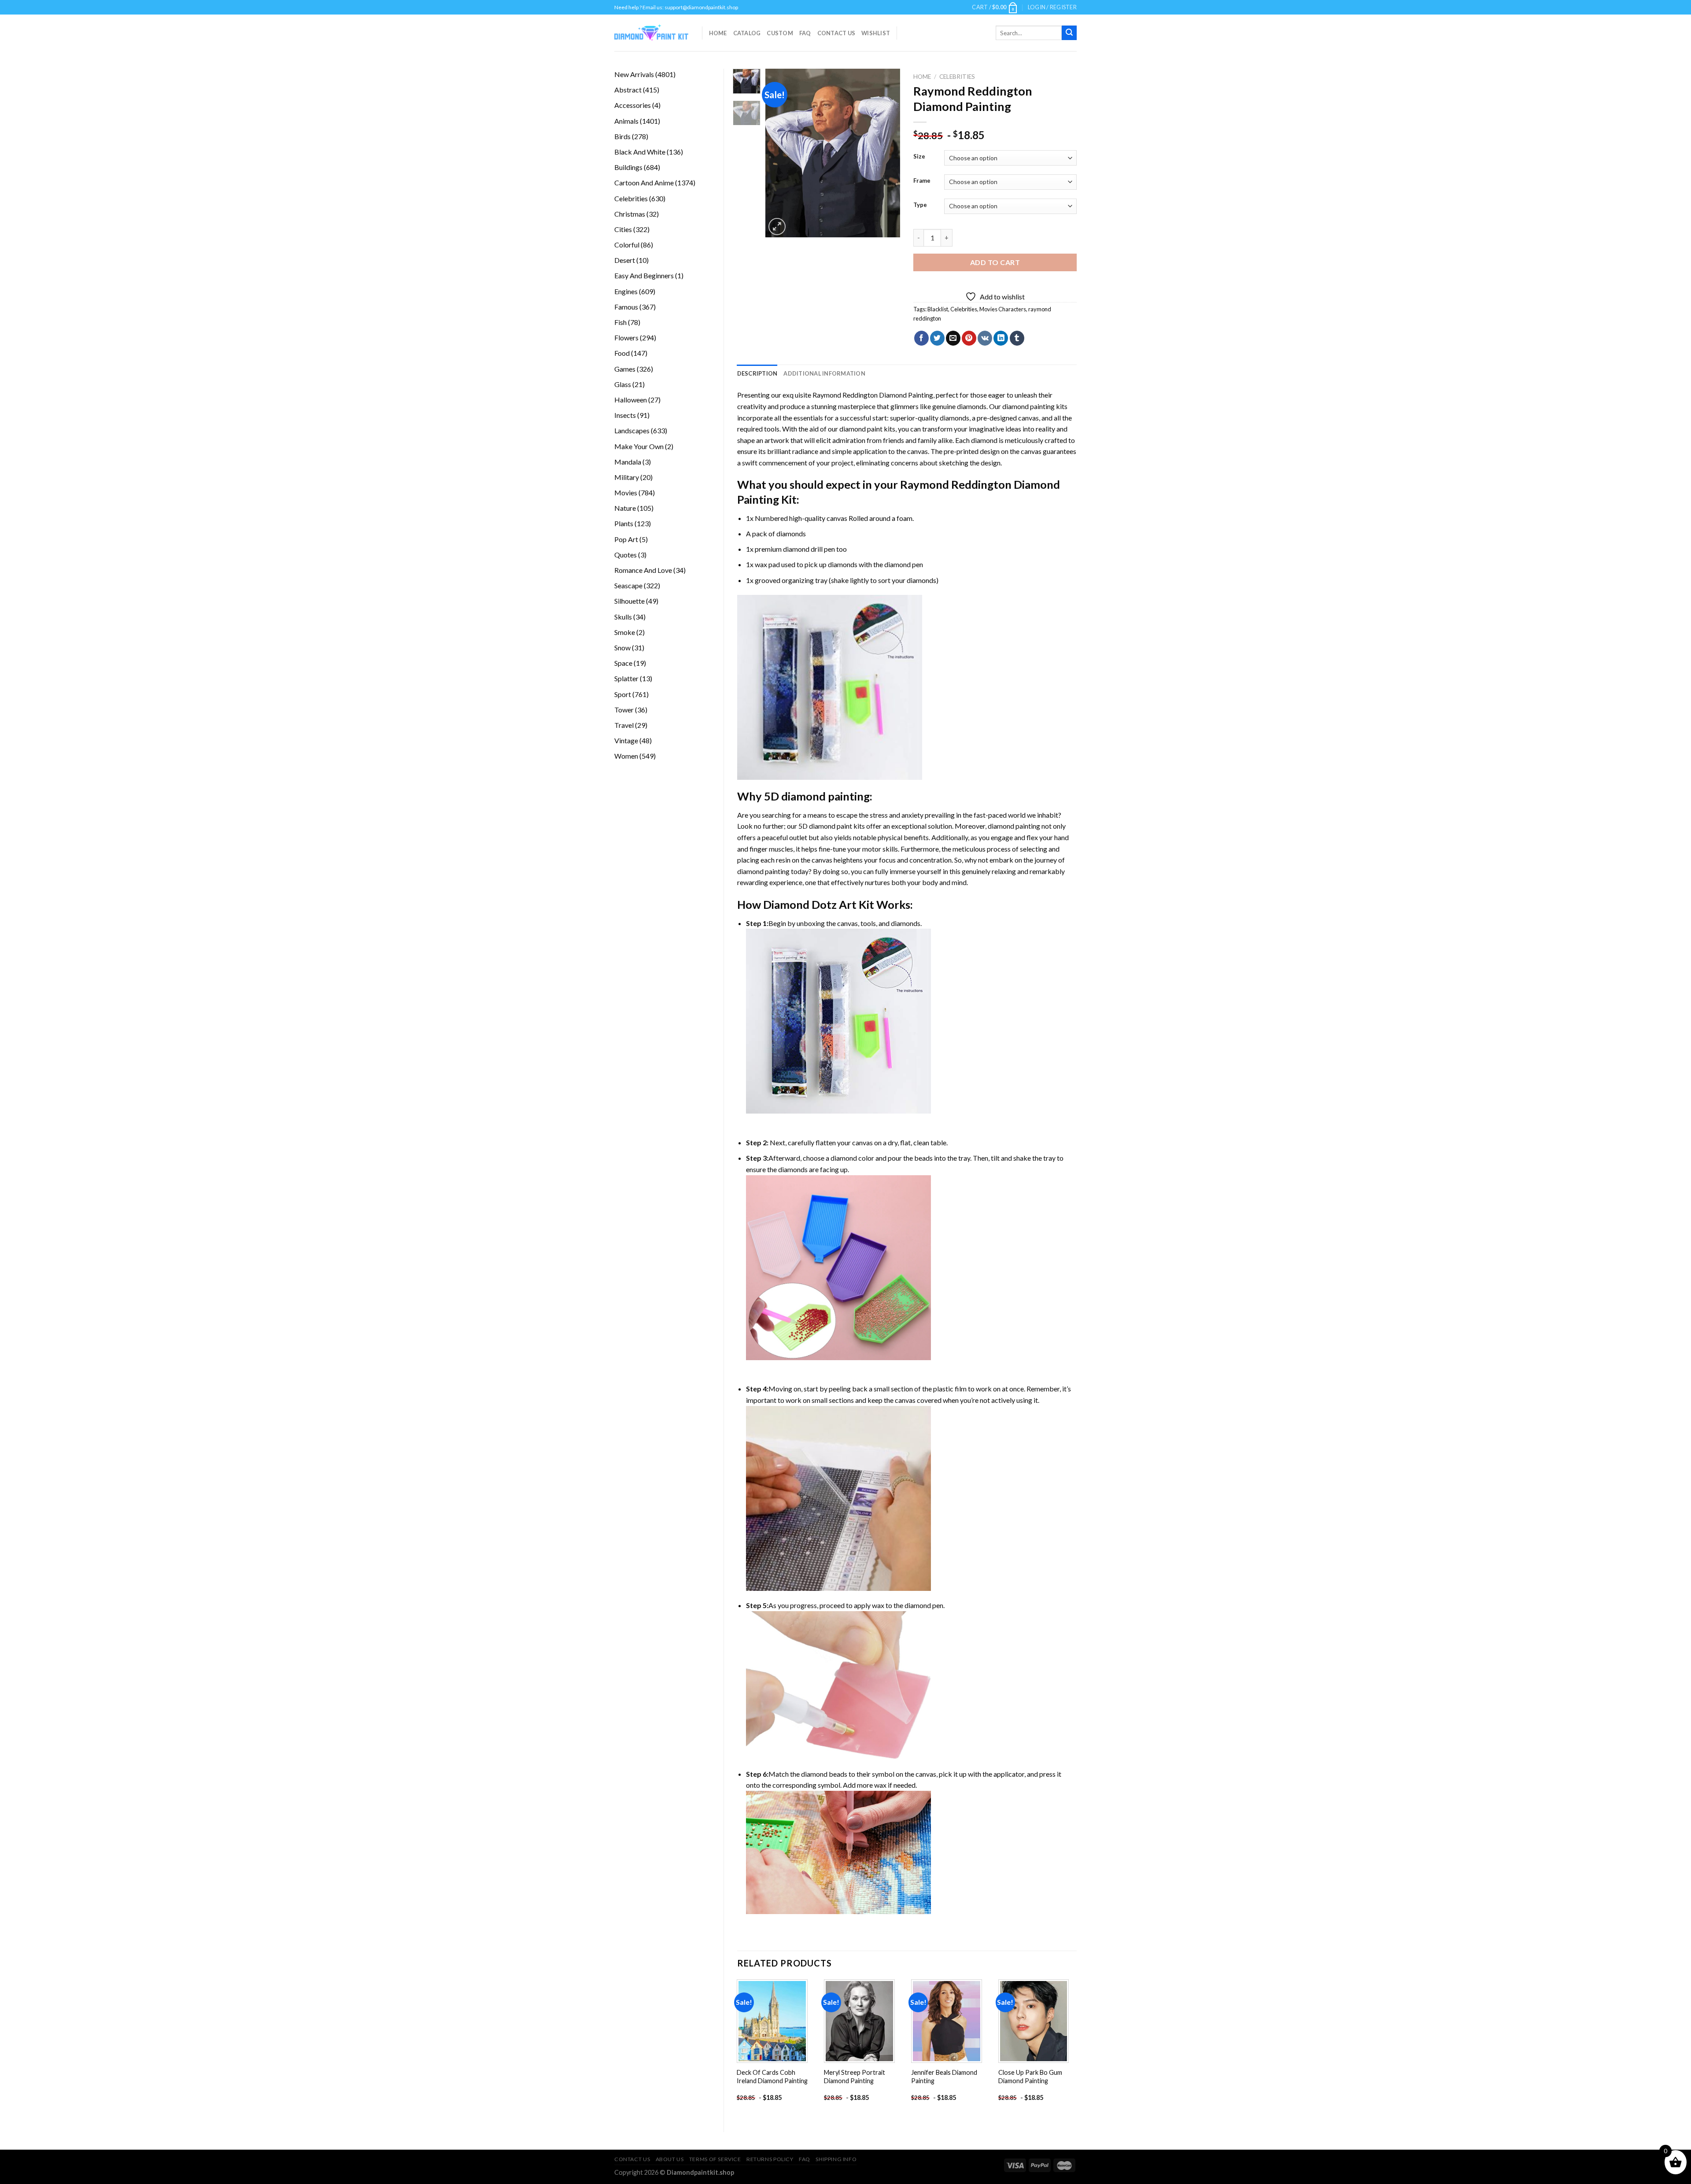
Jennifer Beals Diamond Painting (944, 2077)
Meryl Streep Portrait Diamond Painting (855, 2077)
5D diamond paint (825, 826)
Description (757, 373)
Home (718, 33)
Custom (780, 33)
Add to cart (995, 262)
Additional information (824, 373)
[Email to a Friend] (953, 338)
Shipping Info (836, 2159)
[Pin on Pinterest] (969, 338)
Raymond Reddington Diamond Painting (873, 395)
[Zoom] (777, 227)
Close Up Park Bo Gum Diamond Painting (1030, 2077)
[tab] (757, 373)
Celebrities (957, 77)
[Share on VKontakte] (985, 338)
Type (920, 205)
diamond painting (1028, 406)
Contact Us (836, 33)
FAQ (805, 33)
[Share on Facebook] (921, 338)
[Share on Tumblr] (1017, 338)
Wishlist (876, 33)
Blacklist (938, 309)
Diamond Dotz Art (810, 904)
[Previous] (779, 153)
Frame (922, 181)
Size (919, 157)
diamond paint (861, 429)
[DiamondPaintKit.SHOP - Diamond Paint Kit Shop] (652, 33)
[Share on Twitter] (937, 338)
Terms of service (715, 2159)
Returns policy (770, 2159)
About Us (670, 2159)
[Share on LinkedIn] (1001, 338)
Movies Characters (1003, 309)
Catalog (747, 33)
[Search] (1069, 33)
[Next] (886, 153)
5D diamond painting (817, 796)
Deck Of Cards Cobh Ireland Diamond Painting (772, 2077)
